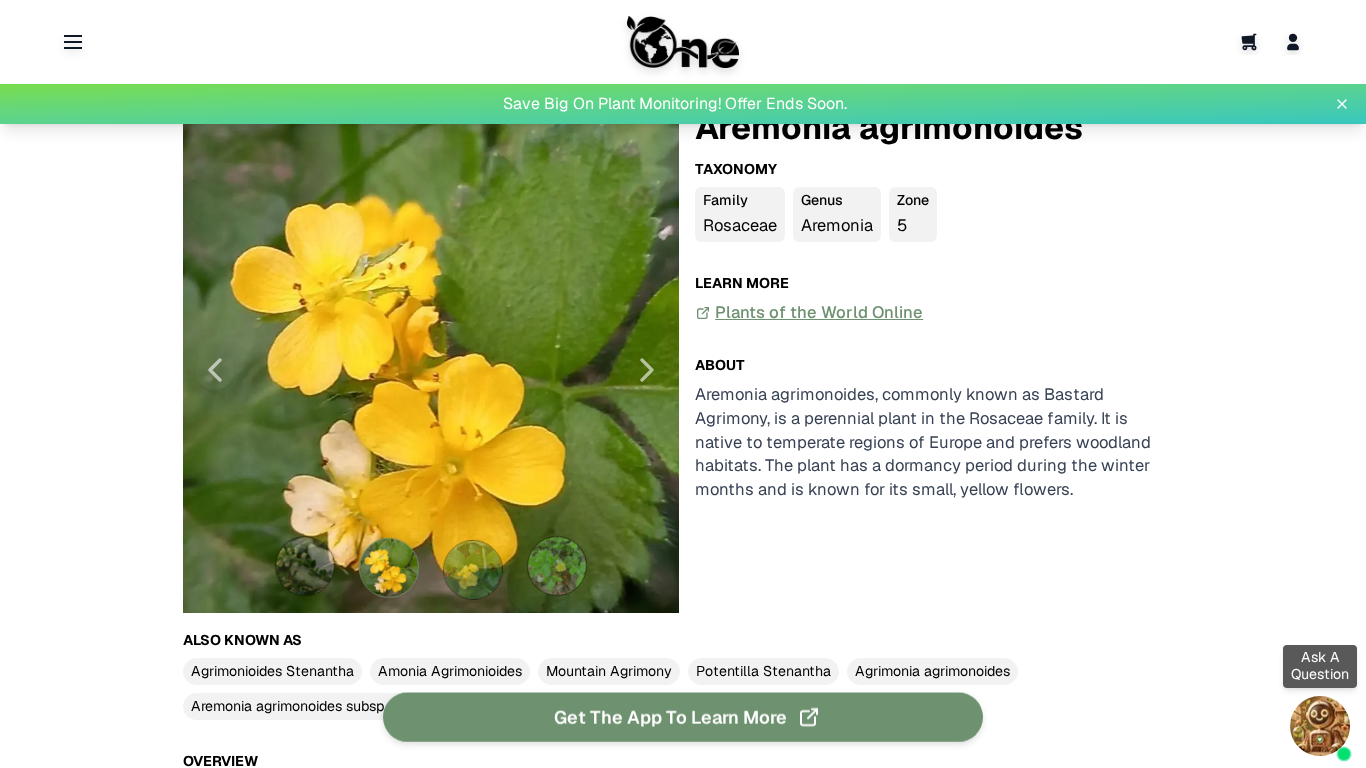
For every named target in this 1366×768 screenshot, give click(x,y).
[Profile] (1293, 42)
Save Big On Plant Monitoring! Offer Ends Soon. (675, 103)
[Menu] (73, 42)
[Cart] (1249, 42)
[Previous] (215, 370)
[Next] (647, 370)
